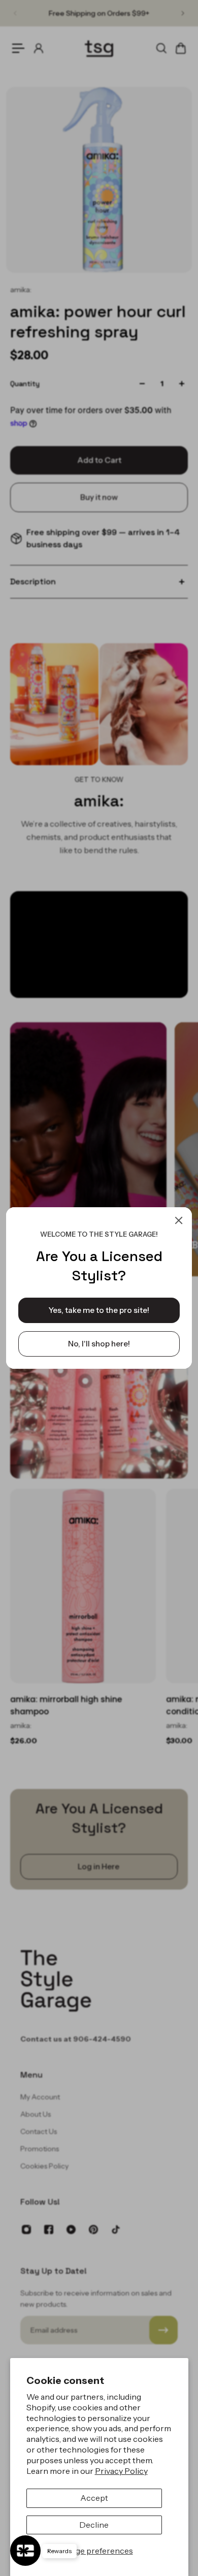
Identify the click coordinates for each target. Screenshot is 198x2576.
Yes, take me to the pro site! (99, 1310)
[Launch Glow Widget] (25, 2551)
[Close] (179, 1220)
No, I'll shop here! (99, 1344)
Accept (94, 2498)
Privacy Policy (121, 2471)
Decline (94, 2525)
